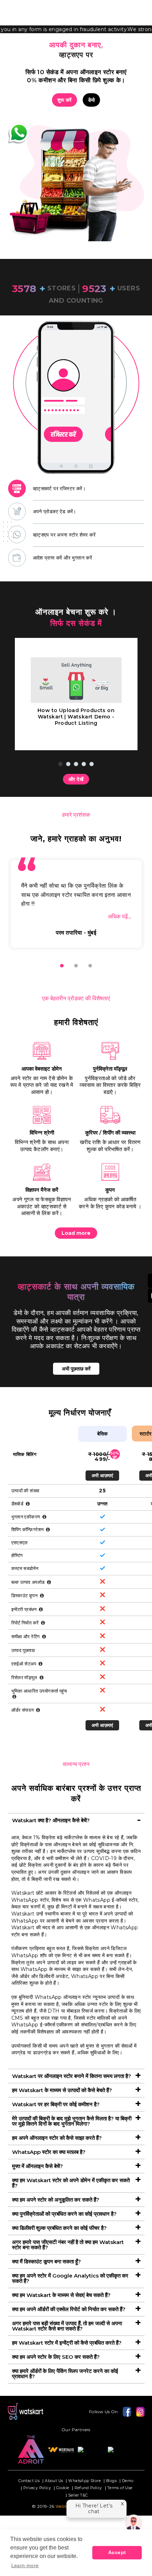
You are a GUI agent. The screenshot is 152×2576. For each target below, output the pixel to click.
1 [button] (60, 764)
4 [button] (84, 764)
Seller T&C (78, 2496)
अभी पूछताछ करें (76, 1369)
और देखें (76, 779)
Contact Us (29, 2481)
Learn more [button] (25, 2565)
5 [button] (92, 764)
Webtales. (66, 2506)
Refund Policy (88, 2488)
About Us (54, 2481)
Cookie (63, 2488)
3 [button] (76, 764)
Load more (76, 1233)
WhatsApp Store (84, 2481)
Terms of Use (120, 2488)
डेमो (92, 100)
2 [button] (68, 764)
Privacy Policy (37, 2488)
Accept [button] (117, 2552)
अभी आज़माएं (102, 1475)
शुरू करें (65, 100)
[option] (76, 397)
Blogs (111, 2481)
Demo (128, 2481)
